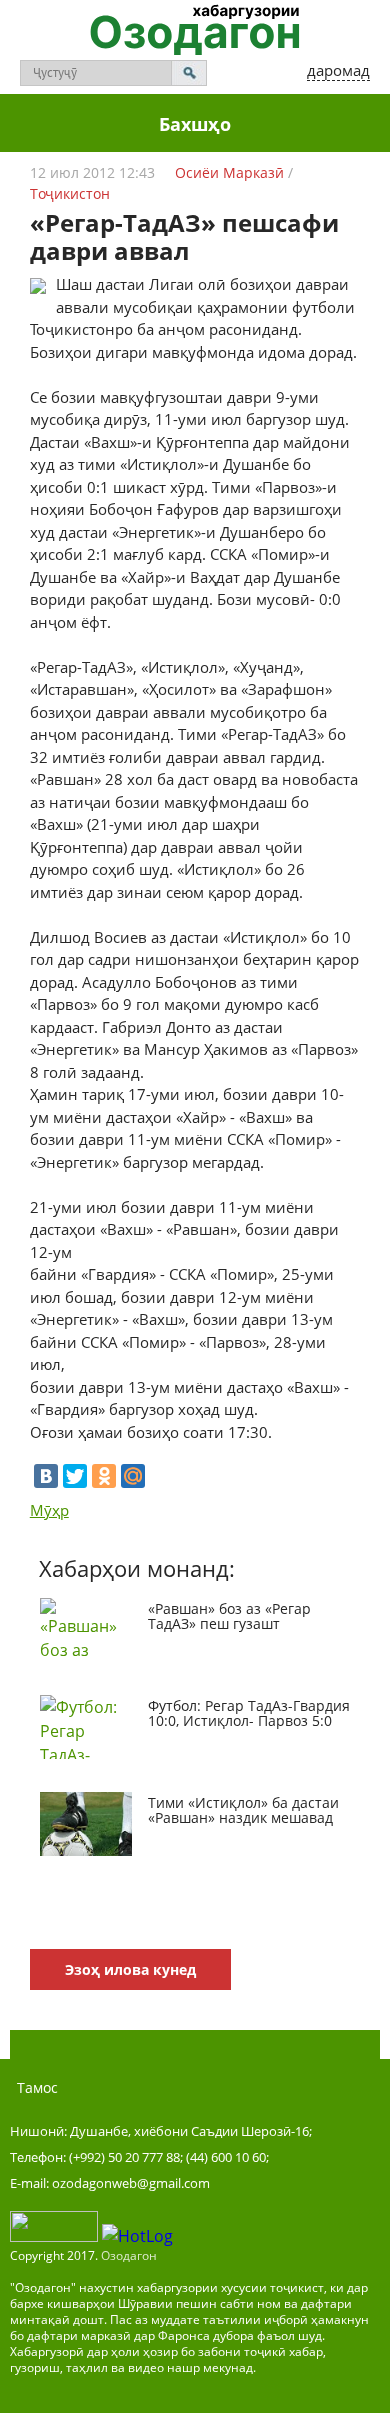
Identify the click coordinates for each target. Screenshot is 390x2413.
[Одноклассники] (104, 1476)
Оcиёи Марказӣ (229, 172)
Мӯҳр (49, 1510)
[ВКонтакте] (46, 1476)
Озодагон (129, 2255)
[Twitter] (75, 1476)
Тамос (37, 2087)
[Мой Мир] (133, 1476)
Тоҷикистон (70, 193)
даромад (338, 70)
